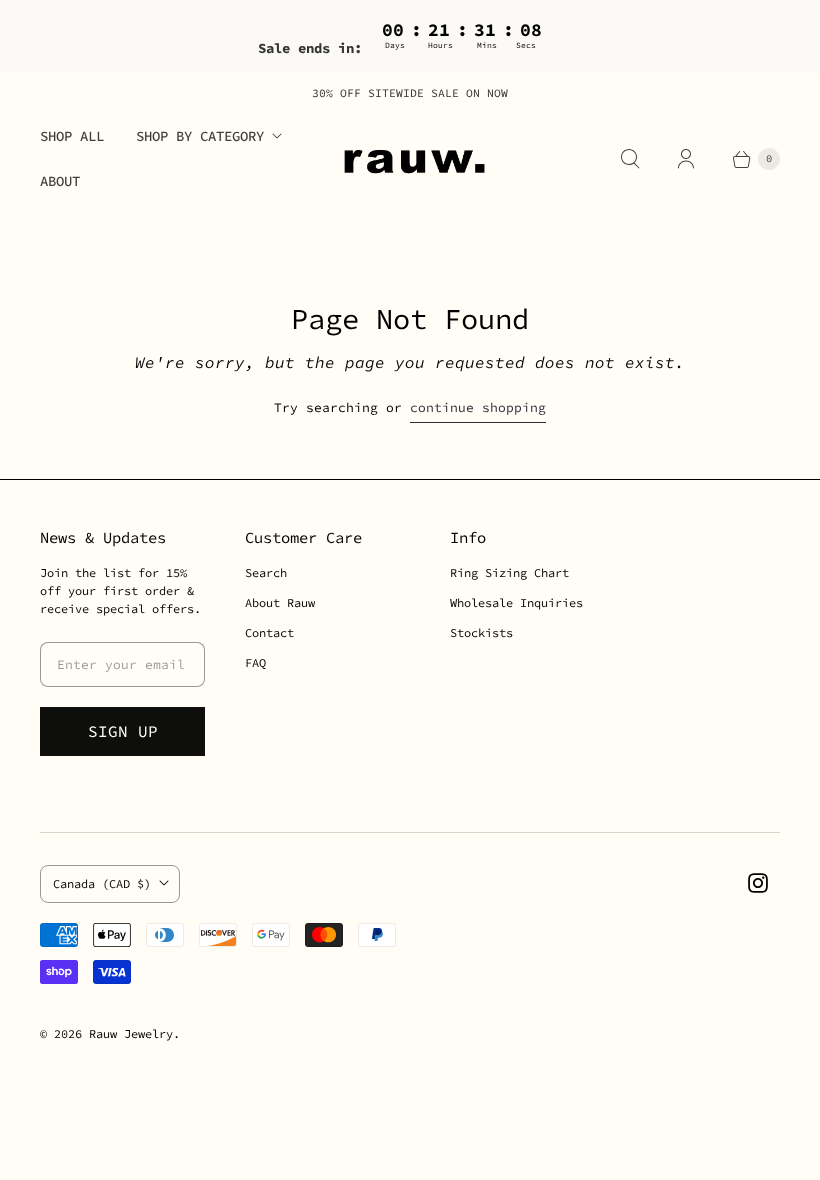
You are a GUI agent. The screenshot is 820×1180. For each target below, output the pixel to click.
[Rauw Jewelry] (410, 159)
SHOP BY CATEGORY (200, 136)
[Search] (630, 159)
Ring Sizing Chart (509, 572)
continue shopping (478, 407)
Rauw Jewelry (131, 1033)
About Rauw (280, 602)
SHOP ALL (72, 136)
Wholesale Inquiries (516, 602)
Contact (269, 632)
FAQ (255, 662)
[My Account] (686, 159)
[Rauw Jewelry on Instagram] (758, 883)
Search (266, 572)
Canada (102, 883)
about (60, 181)
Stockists (481, 632)
